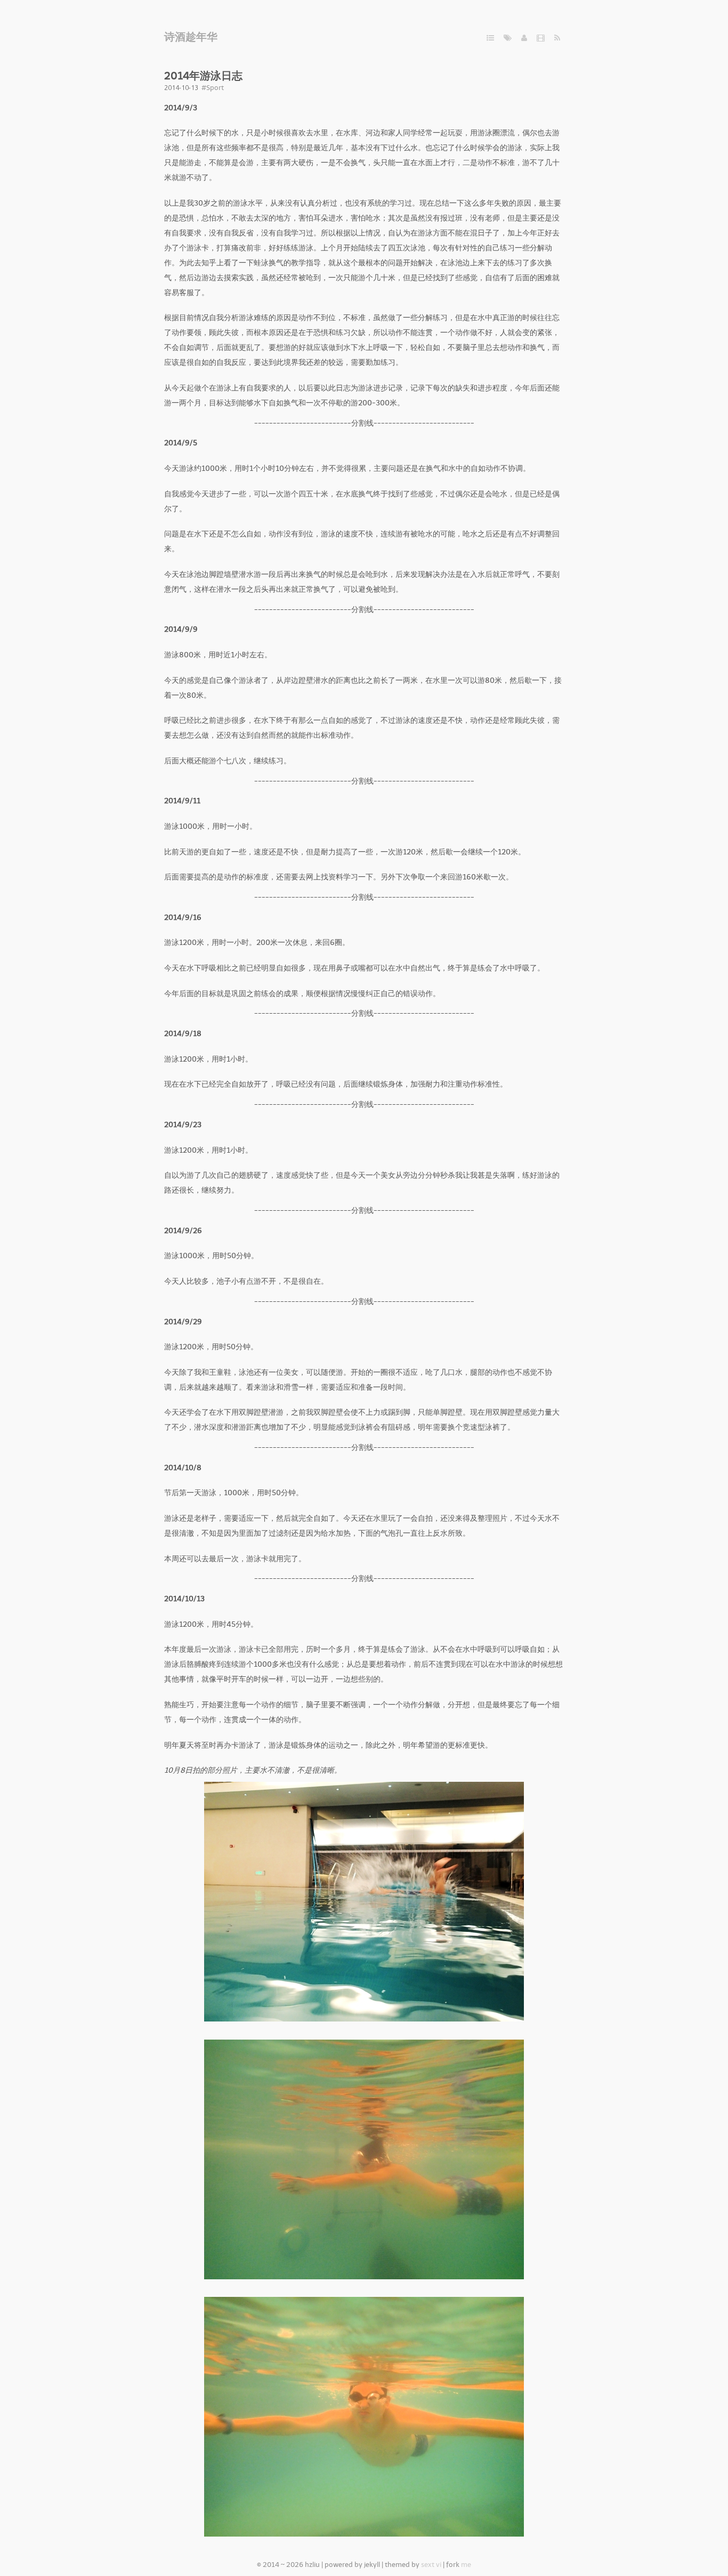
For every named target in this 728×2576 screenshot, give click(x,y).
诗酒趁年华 (191, 37)
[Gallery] (541, 38)
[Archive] (490, 38)
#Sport (213, 88)
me (466, 2565)
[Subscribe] (557, 38)
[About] (524, 38)
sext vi (431, 2565)
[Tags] (508, 38)
